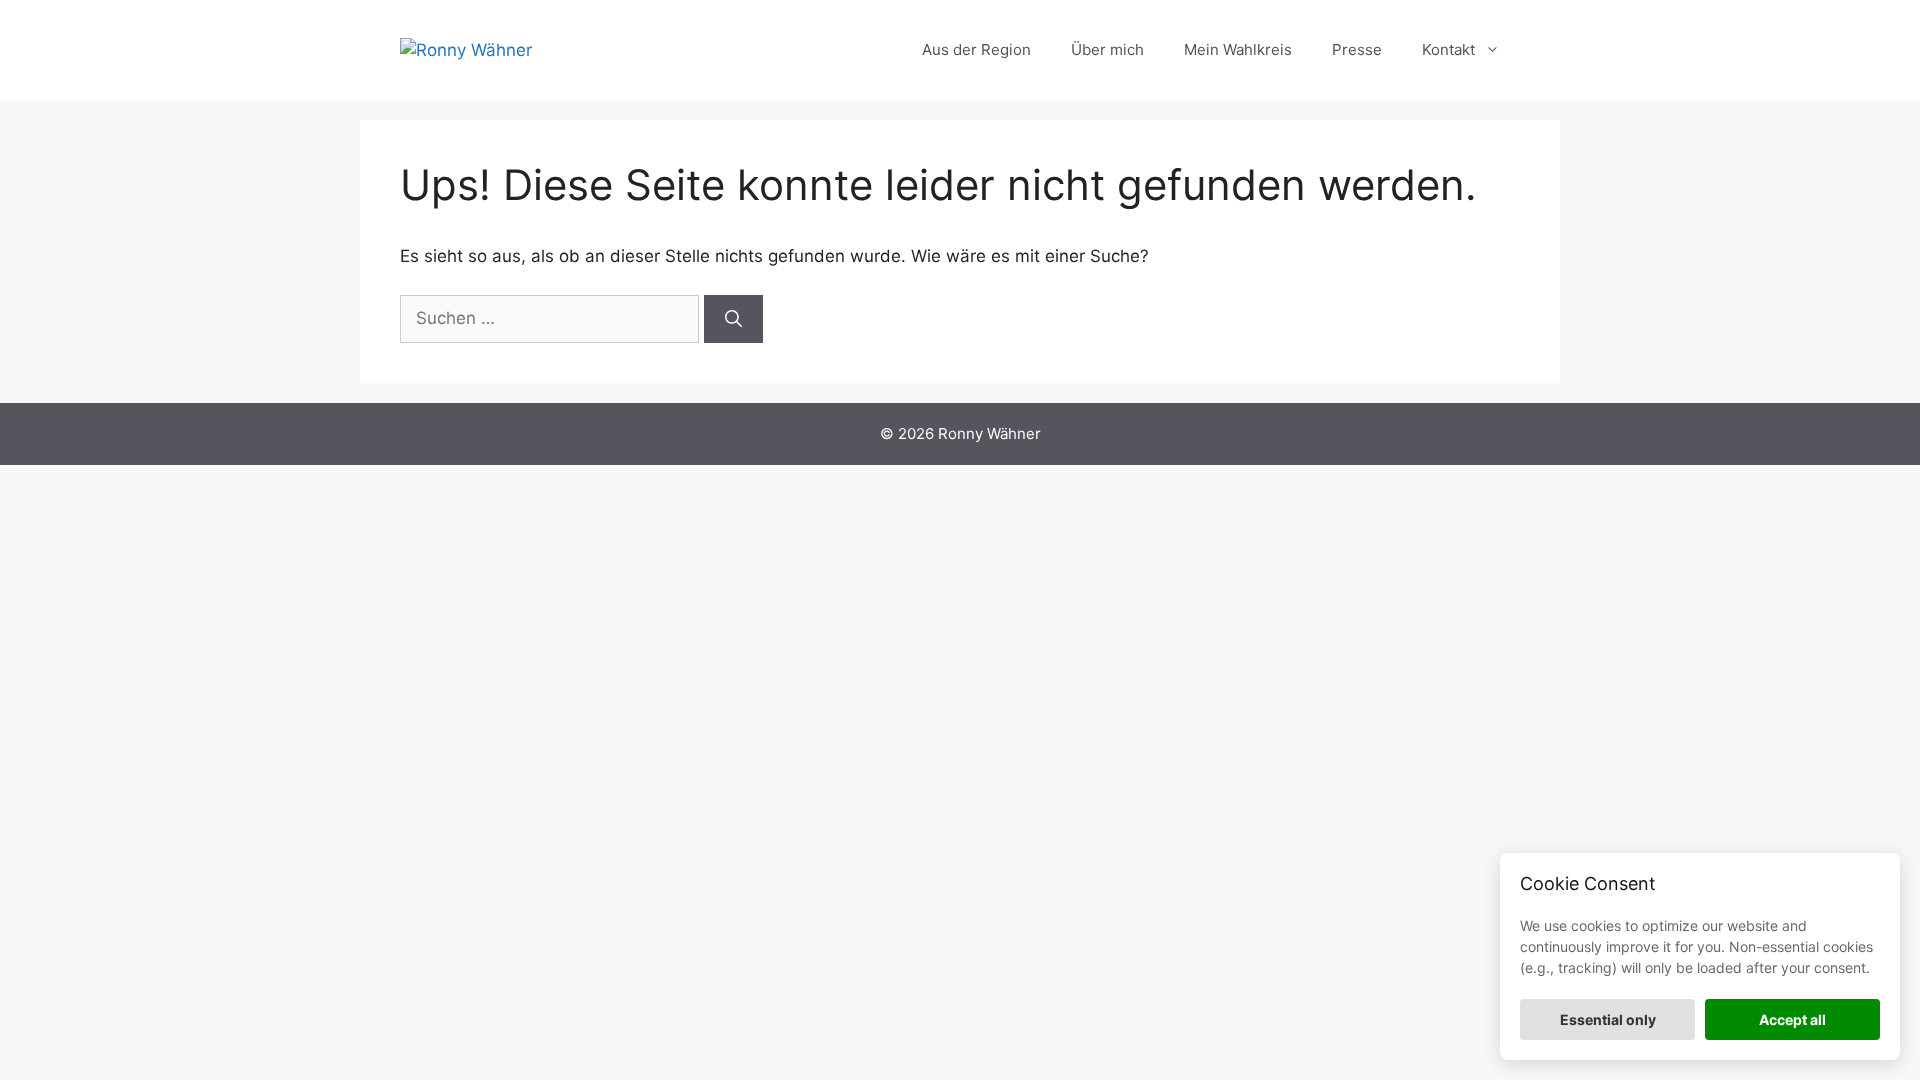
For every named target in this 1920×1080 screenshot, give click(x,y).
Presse (1357, 49)
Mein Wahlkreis (1238, 49)
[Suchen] (733, 319)
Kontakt (1448, 49)
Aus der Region (976, 49)
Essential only (1608, 1019)
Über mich (1107, 49)
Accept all (1792, 1019)
